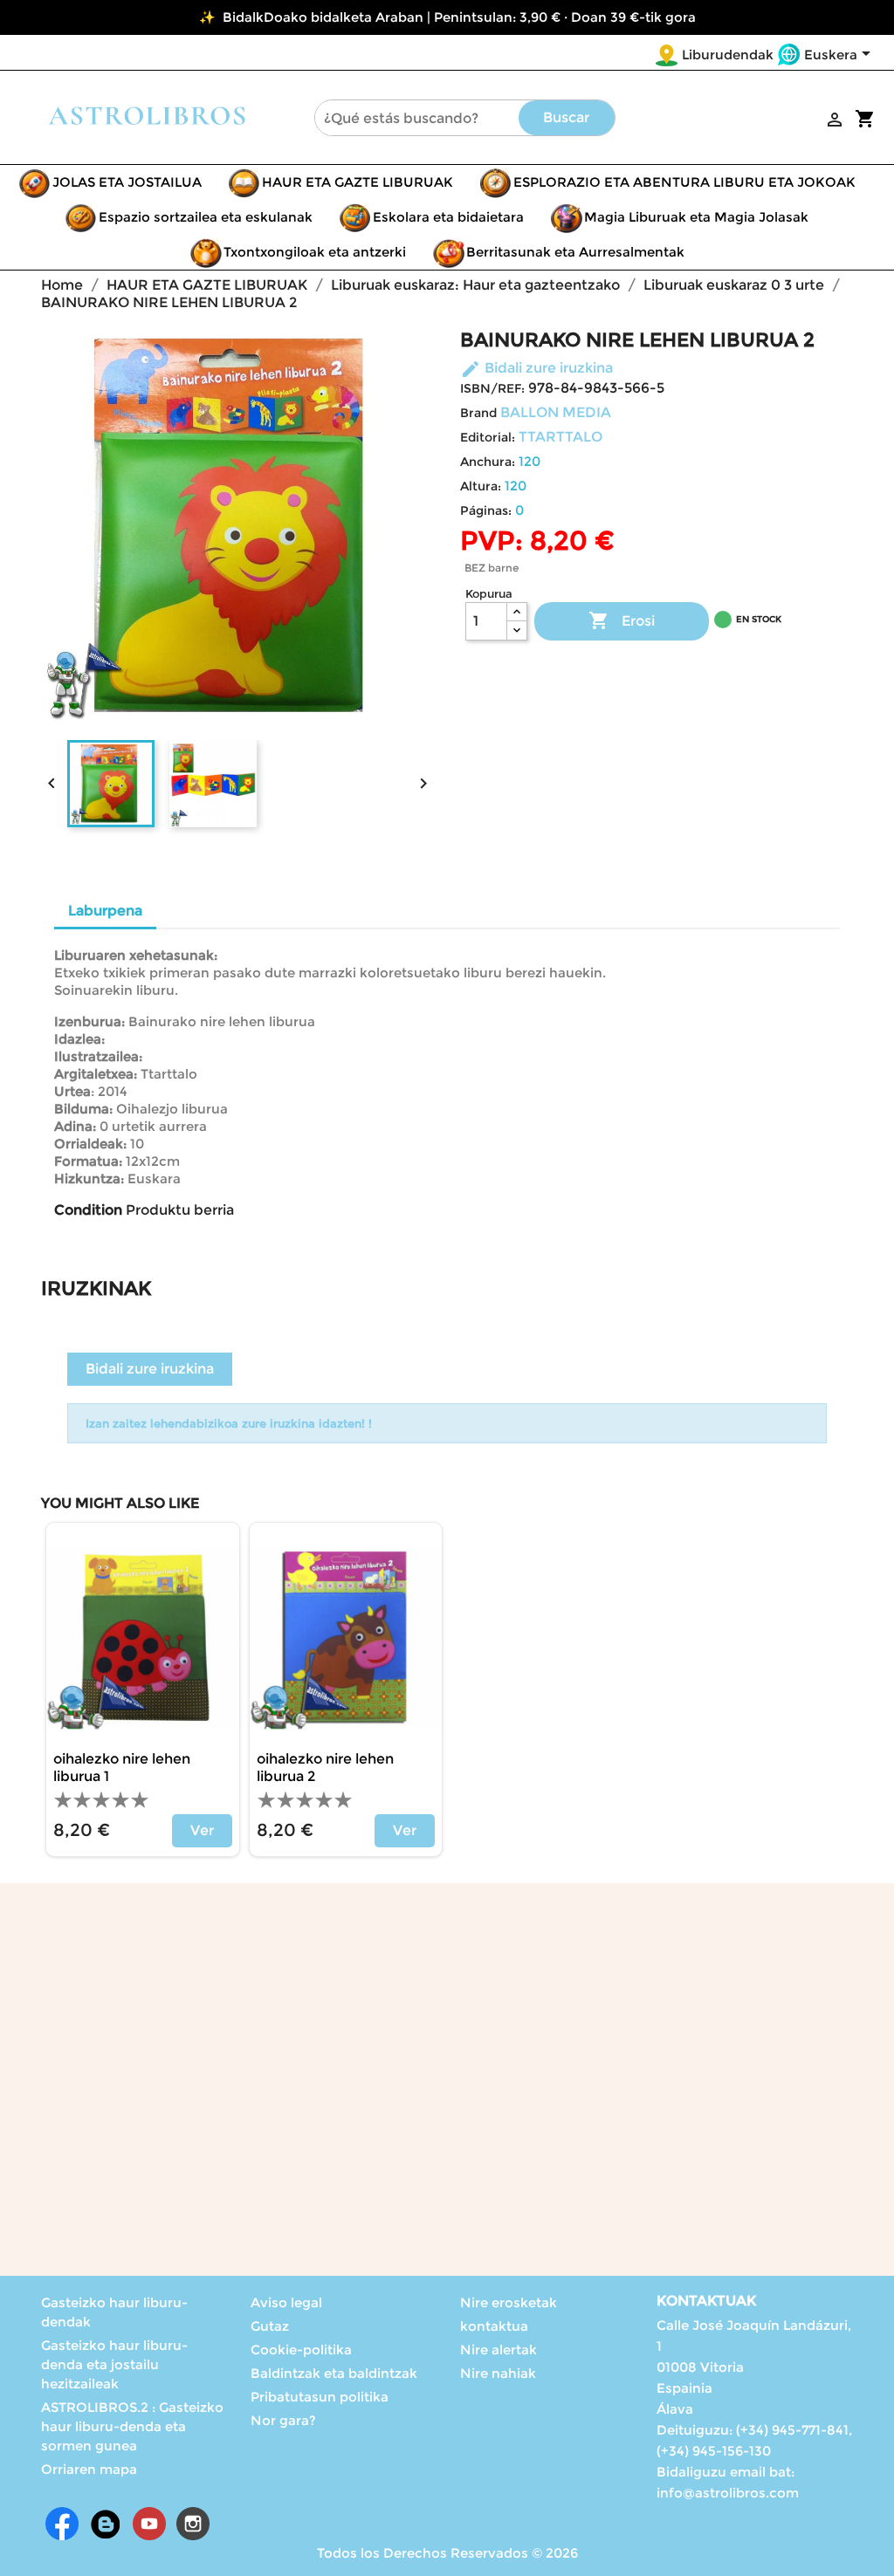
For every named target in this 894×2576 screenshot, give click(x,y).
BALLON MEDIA (556, 412)
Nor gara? (283, 2420)
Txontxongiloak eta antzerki (315, 252)
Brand (478, 413)
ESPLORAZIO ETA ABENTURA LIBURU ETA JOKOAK (684, 182)
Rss (106, 2524)
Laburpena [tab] (105, 911)
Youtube (149, 2524)
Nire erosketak (509, 2302)
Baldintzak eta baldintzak (334, 2373)
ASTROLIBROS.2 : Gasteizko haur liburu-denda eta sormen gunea (132, 2426)
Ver (202, 1830)
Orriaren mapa (89, 2469)
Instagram (193, 2524)
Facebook (62, 2524)
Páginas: (486, 510)
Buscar (566, 117)
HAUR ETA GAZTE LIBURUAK (358, 182)
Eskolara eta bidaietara (448, 217)
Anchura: (488, 462)
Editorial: (488, 437)
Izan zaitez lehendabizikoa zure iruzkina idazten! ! (229, 1423)
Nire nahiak (498, 2373)
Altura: (481, 486)
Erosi (622, 620)
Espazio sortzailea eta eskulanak (206, 217)
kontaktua (494, 2326)
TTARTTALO (560, 437)
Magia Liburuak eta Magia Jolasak (696, 217)
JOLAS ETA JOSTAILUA (127, 182)
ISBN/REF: (492, 388)
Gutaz (270, 2326)
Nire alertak (499, 2350)
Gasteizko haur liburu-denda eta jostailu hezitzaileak (114, 2364)
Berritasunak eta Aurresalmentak (575, 252)
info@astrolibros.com (728, 2493)
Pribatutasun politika (320, 2397)
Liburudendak (728, 55)
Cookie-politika (301, 2350)
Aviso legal (286, 2302)
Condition (88, 1210)
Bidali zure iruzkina (536, 368)
